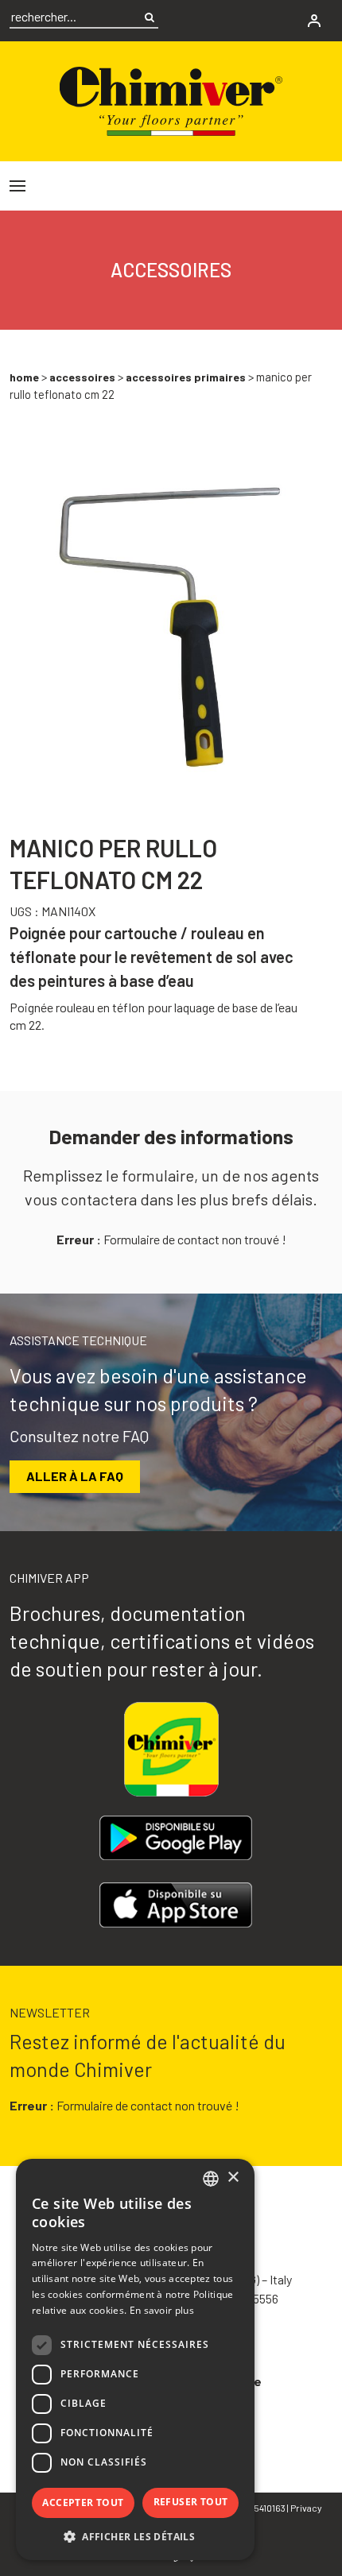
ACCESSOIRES (82, 377)
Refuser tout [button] (191, 2502)
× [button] (233, 2178)
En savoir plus (162, 2310)
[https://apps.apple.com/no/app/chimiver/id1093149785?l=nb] (176, 1905)
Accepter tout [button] (83, 2503)
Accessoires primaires (186, 377)
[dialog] (135, 2359)
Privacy (306, 2508)
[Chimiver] (171, 99)
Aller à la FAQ (75, 1476)
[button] (135, 2536)
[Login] (314, 21)
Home (24, 377)
